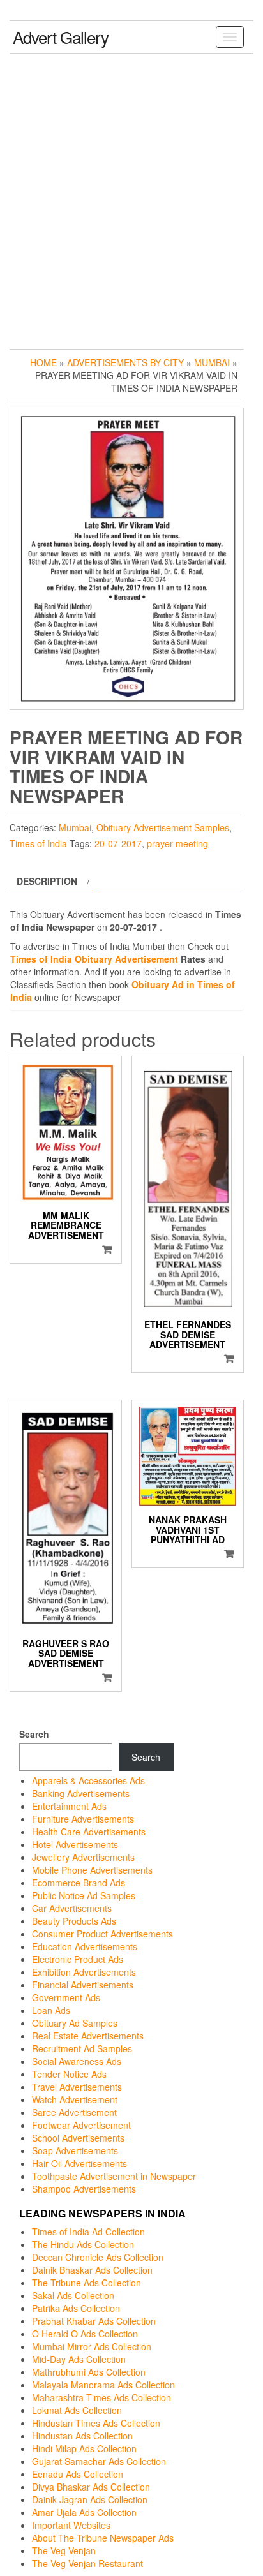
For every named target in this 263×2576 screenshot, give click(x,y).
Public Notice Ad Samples (84, 1895)
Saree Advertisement (74, 2112)
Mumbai (212, 362)
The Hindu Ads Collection (83, 2244)
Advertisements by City (125, 362)
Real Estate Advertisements (88, 2036)
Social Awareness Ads (77, 2061)
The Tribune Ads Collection (86, 2283)
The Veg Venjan (64, 2550)
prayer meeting (177, 843)
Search (34, 1734)
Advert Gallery (61, 37)
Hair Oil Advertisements (79, 2163)
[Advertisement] (131, 198)
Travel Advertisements (77, 2087)
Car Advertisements (72, 1908)
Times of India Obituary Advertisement (94, 959)
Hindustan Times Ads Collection (96, 2423)
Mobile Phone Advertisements (92, 1870)
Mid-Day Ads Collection (79, 2359)
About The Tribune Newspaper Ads (103, 2538)
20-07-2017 (118, 843)
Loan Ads (51, 2010)
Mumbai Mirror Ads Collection (92, 2346)
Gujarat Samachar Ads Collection (99, 2461)
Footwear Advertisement (81, 2125)
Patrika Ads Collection (76, 2308)
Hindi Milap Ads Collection (84, 2448)
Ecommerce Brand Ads (79, 1883)
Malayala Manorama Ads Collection (103, 2385)
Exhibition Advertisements (84, 1972)
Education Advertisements (85, 1946)
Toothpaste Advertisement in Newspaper (114, 2176)
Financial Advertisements (83, 1985)
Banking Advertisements (81, 1793)
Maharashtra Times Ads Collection (101, 2397)
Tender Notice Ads (69, 2074)
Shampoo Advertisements (84, 2189)
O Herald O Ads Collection (85, 2334)
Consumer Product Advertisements (102, 1934)
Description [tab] (47, 881)
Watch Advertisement (75, 2099)
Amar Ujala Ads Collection (84, 2512)
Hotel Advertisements (75, 1844)
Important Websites (71, 2525)
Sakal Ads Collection (73, 2295)
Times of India (38, 843)
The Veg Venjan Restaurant (87, 2563)
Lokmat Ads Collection (77, 2410)
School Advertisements (78, 2138)
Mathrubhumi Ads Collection (89, 2372)
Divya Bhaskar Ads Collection (91, 2487)
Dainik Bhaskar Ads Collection (92, 2270)
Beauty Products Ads (74, 1921)
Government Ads (66, 1997)
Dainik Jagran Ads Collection (90, 2499)
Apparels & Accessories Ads (88, 1780)
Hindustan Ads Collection (82, 2436)
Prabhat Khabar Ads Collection (94, 2321)
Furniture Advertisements (83, 1819)
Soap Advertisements (75, 2150)
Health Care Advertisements (89, 1832)
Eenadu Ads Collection (78, 2474)
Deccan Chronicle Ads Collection (98, 2257)
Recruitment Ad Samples (82, 2048)
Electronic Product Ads (78, 1959)
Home (43, 362)
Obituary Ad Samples (75, 2023)
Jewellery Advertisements (83, 1857)
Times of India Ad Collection (88, 2232)
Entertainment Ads (69, 1806)
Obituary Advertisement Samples (163, 827)
